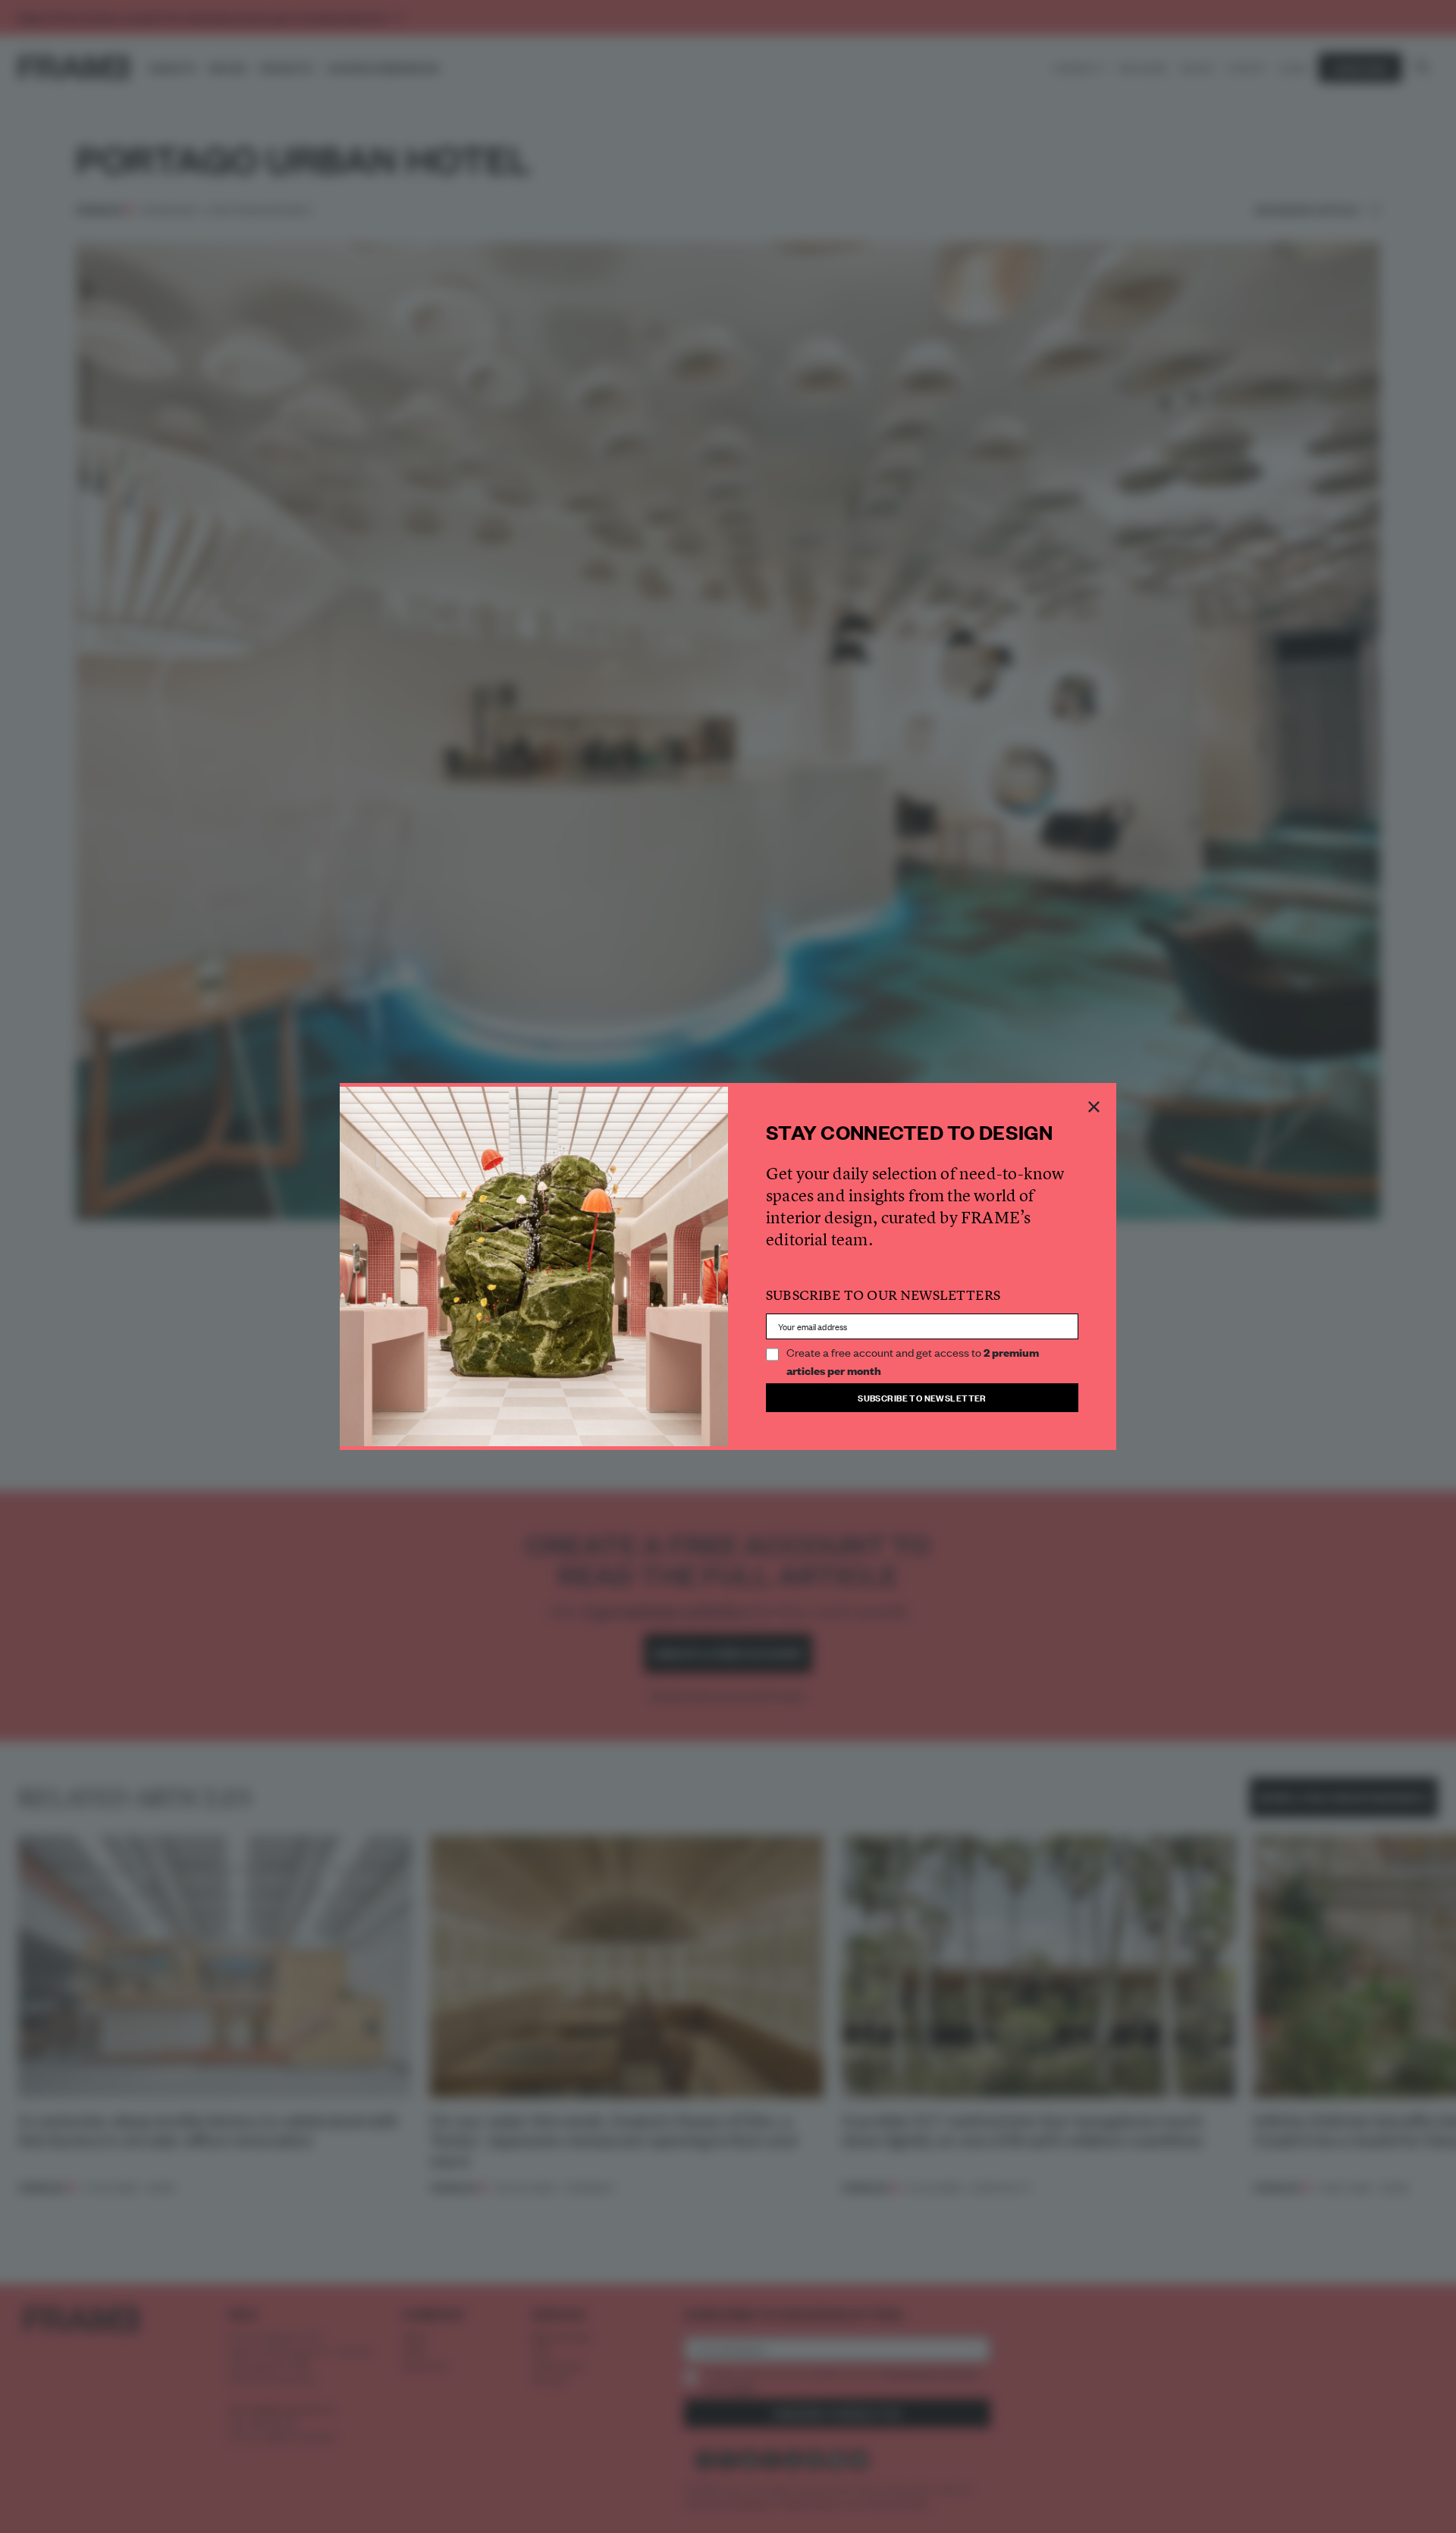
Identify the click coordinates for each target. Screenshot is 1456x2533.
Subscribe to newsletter (922, 1397)
